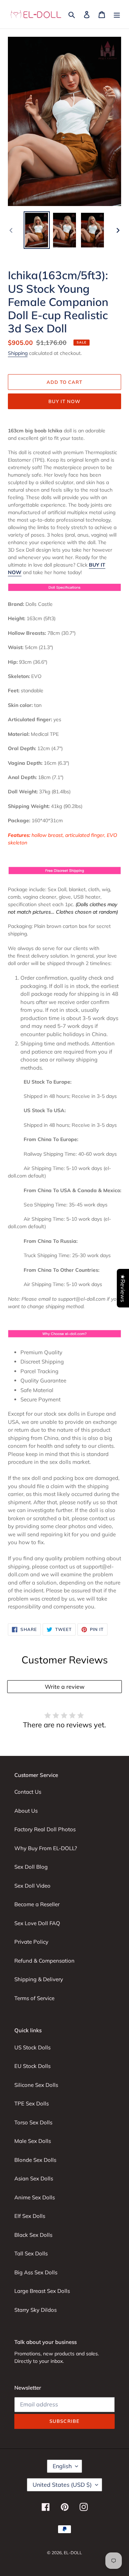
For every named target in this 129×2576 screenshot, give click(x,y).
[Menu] (117, 14)
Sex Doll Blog (31, 1867)
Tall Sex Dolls (31, 2253)
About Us (26, 1811)
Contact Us (28, 1792)
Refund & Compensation (44, 1961)
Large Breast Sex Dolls (42, 2291)
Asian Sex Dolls (34, 2178)
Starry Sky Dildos (35, 2310)
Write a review (65, 1687)
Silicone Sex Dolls (36, 2085)
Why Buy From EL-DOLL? (46, 1848)
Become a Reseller (37, 1904)
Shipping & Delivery (39, 1979)
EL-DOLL (73, 2553)
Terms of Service (34, 1998)
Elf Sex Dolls (30, 2216)
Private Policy (31, 1942)
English (62, 2466)
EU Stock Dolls (32, 2066)
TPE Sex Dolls (32, 2103)
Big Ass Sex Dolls (36, 2272)
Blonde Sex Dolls (35, 2160)
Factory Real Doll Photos (45, 1829)
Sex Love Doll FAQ (37, 1923)
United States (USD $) (62, 2485)
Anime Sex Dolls (35, 2197)
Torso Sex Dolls (33, 2122)
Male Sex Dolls (33, 2141)
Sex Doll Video (32, 1886)
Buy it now (64, 401)
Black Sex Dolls (33, 2235)
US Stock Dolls (32, 2047)
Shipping (18, 353)
